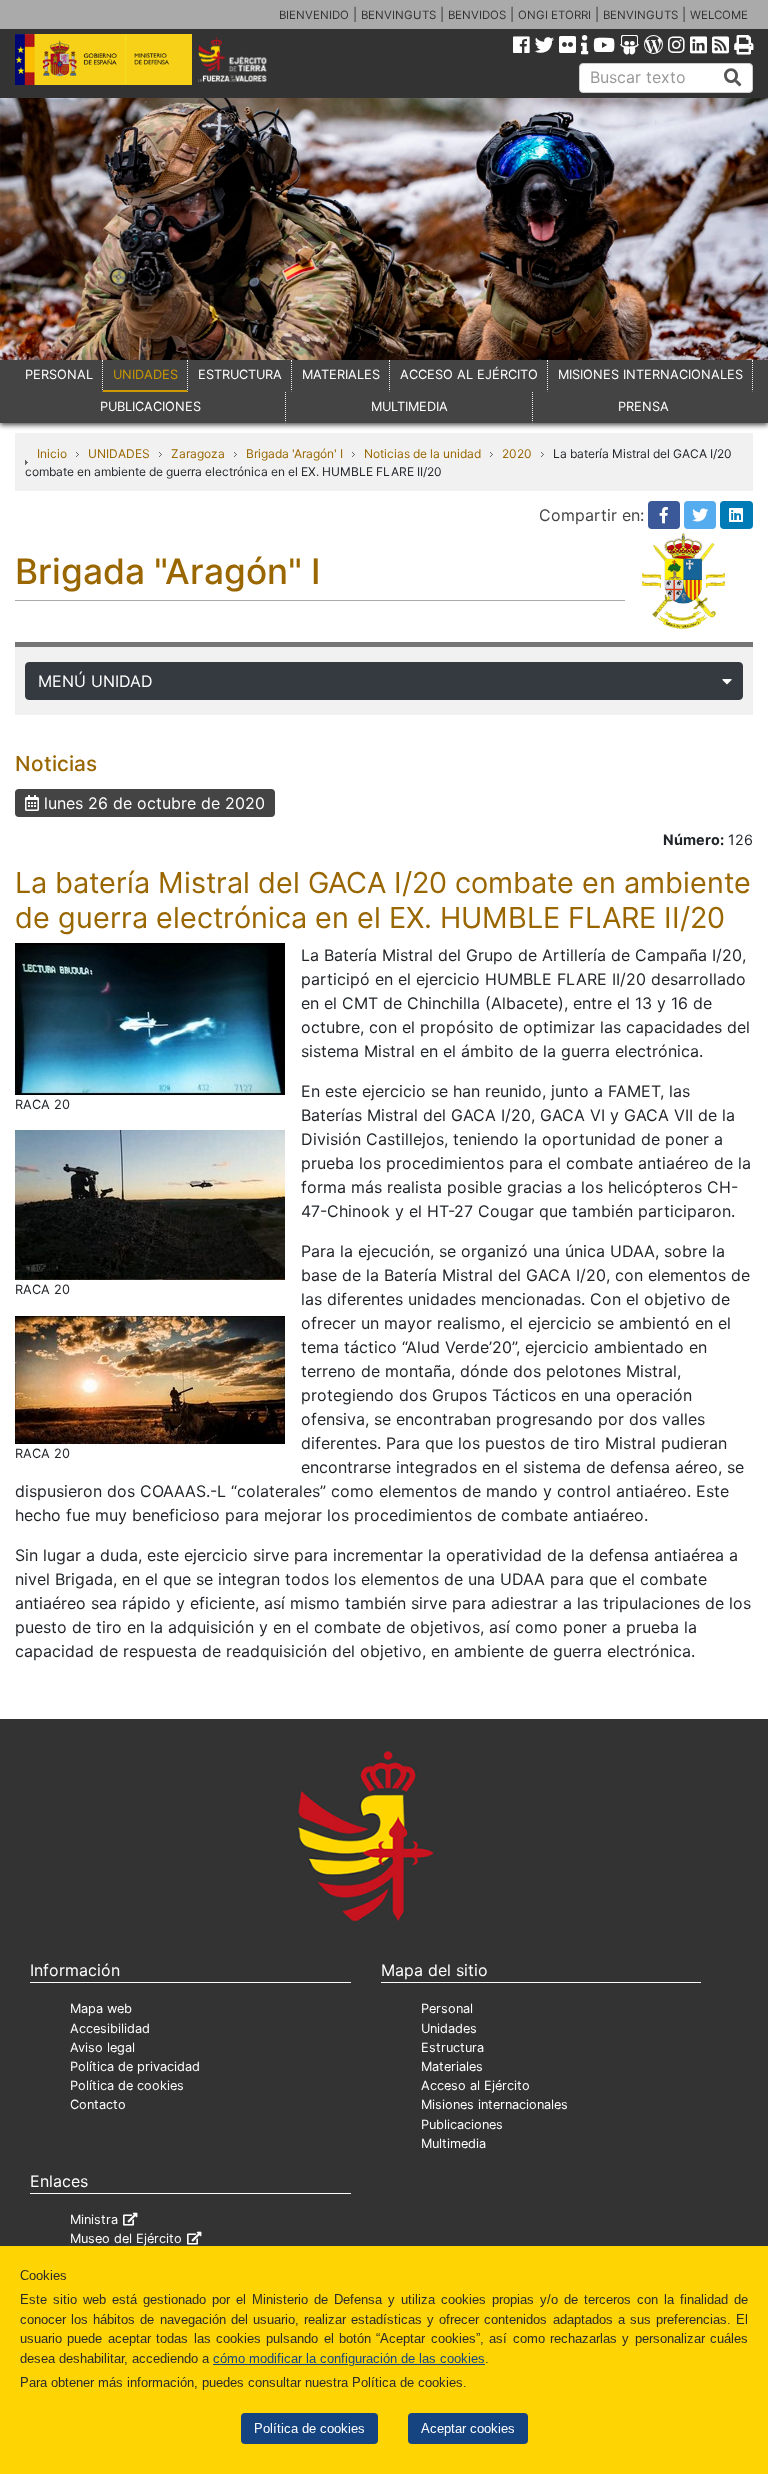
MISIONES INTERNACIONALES (650, 374)
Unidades (449, 2028)
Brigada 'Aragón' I (294, 453)
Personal (447, 2008)
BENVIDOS (477, 15)
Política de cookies (309, 2428)
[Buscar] (733, 78)
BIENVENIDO (314, 15)
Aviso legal (102, 2047)
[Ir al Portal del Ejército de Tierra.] (246, 58)
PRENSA (643, 406)
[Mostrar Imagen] (150, 1018)
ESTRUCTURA (240, 374)
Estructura (452, 2047)
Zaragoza (198, 453)
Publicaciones (462, 2124)
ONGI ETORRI (554, 15)
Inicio (52, 453)
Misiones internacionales (494, 2104)
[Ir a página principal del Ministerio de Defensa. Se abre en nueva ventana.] (103, 58)
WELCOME (719, 15)
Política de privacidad (135, 2066)
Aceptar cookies (468, 2428)
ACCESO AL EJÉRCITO (469, 374)
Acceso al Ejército (475, 2085)
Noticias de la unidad (422, 453)
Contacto (98, 2104)
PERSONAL (59, 374)
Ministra (94, 2219)
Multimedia (453, 2143)
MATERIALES (341, 374)
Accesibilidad (110, 2028)
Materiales (452, 2066)
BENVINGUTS (398, 15)
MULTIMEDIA (409, 406)
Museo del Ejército (126, 2238)
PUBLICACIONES (150, 406)
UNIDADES (145, 374)
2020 (517, 453)
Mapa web (101, 2008)
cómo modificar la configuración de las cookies (349, 2358)
